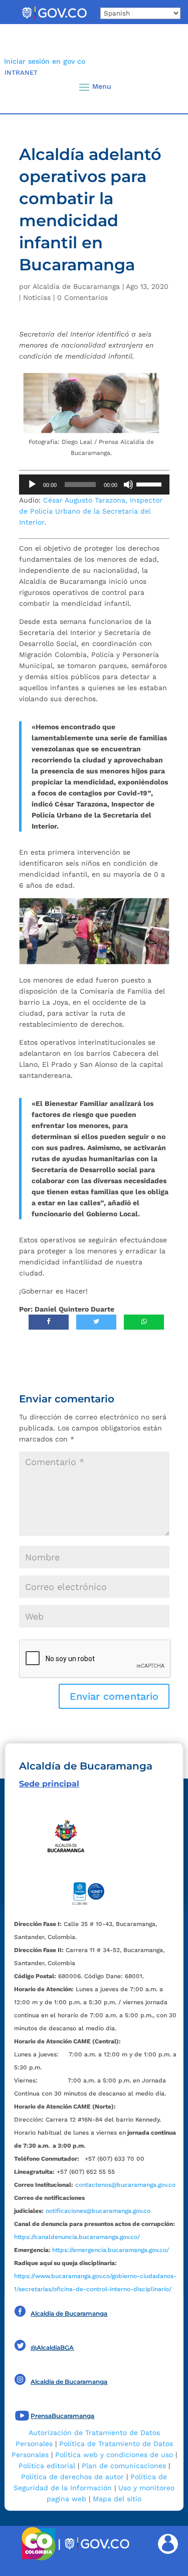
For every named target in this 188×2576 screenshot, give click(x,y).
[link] (54, 19)
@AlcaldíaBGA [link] (52, 2348)
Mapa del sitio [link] (117, 2499)
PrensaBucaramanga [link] (62, 2416)
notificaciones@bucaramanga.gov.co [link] (98, 2211)
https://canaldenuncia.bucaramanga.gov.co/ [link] (77, 2237)
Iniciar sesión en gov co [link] (45, 61)
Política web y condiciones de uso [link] (114, 2455)
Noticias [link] (37, 297)
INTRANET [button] (21, 72)
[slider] (150, 484)
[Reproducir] (32, 485)
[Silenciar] (128, 485)
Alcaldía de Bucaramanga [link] (76, 286)
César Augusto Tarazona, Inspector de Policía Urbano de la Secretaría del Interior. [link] (91, 511)
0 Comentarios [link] (82, 297)
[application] (94, 485)
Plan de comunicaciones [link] (124, 2466)
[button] (164, 87)
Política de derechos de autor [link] (72, 2477)
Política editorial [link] (47, 2466)
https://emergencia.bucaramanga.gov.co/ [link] (111, 2250)
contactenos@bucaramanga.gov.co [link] (125, 2185)
